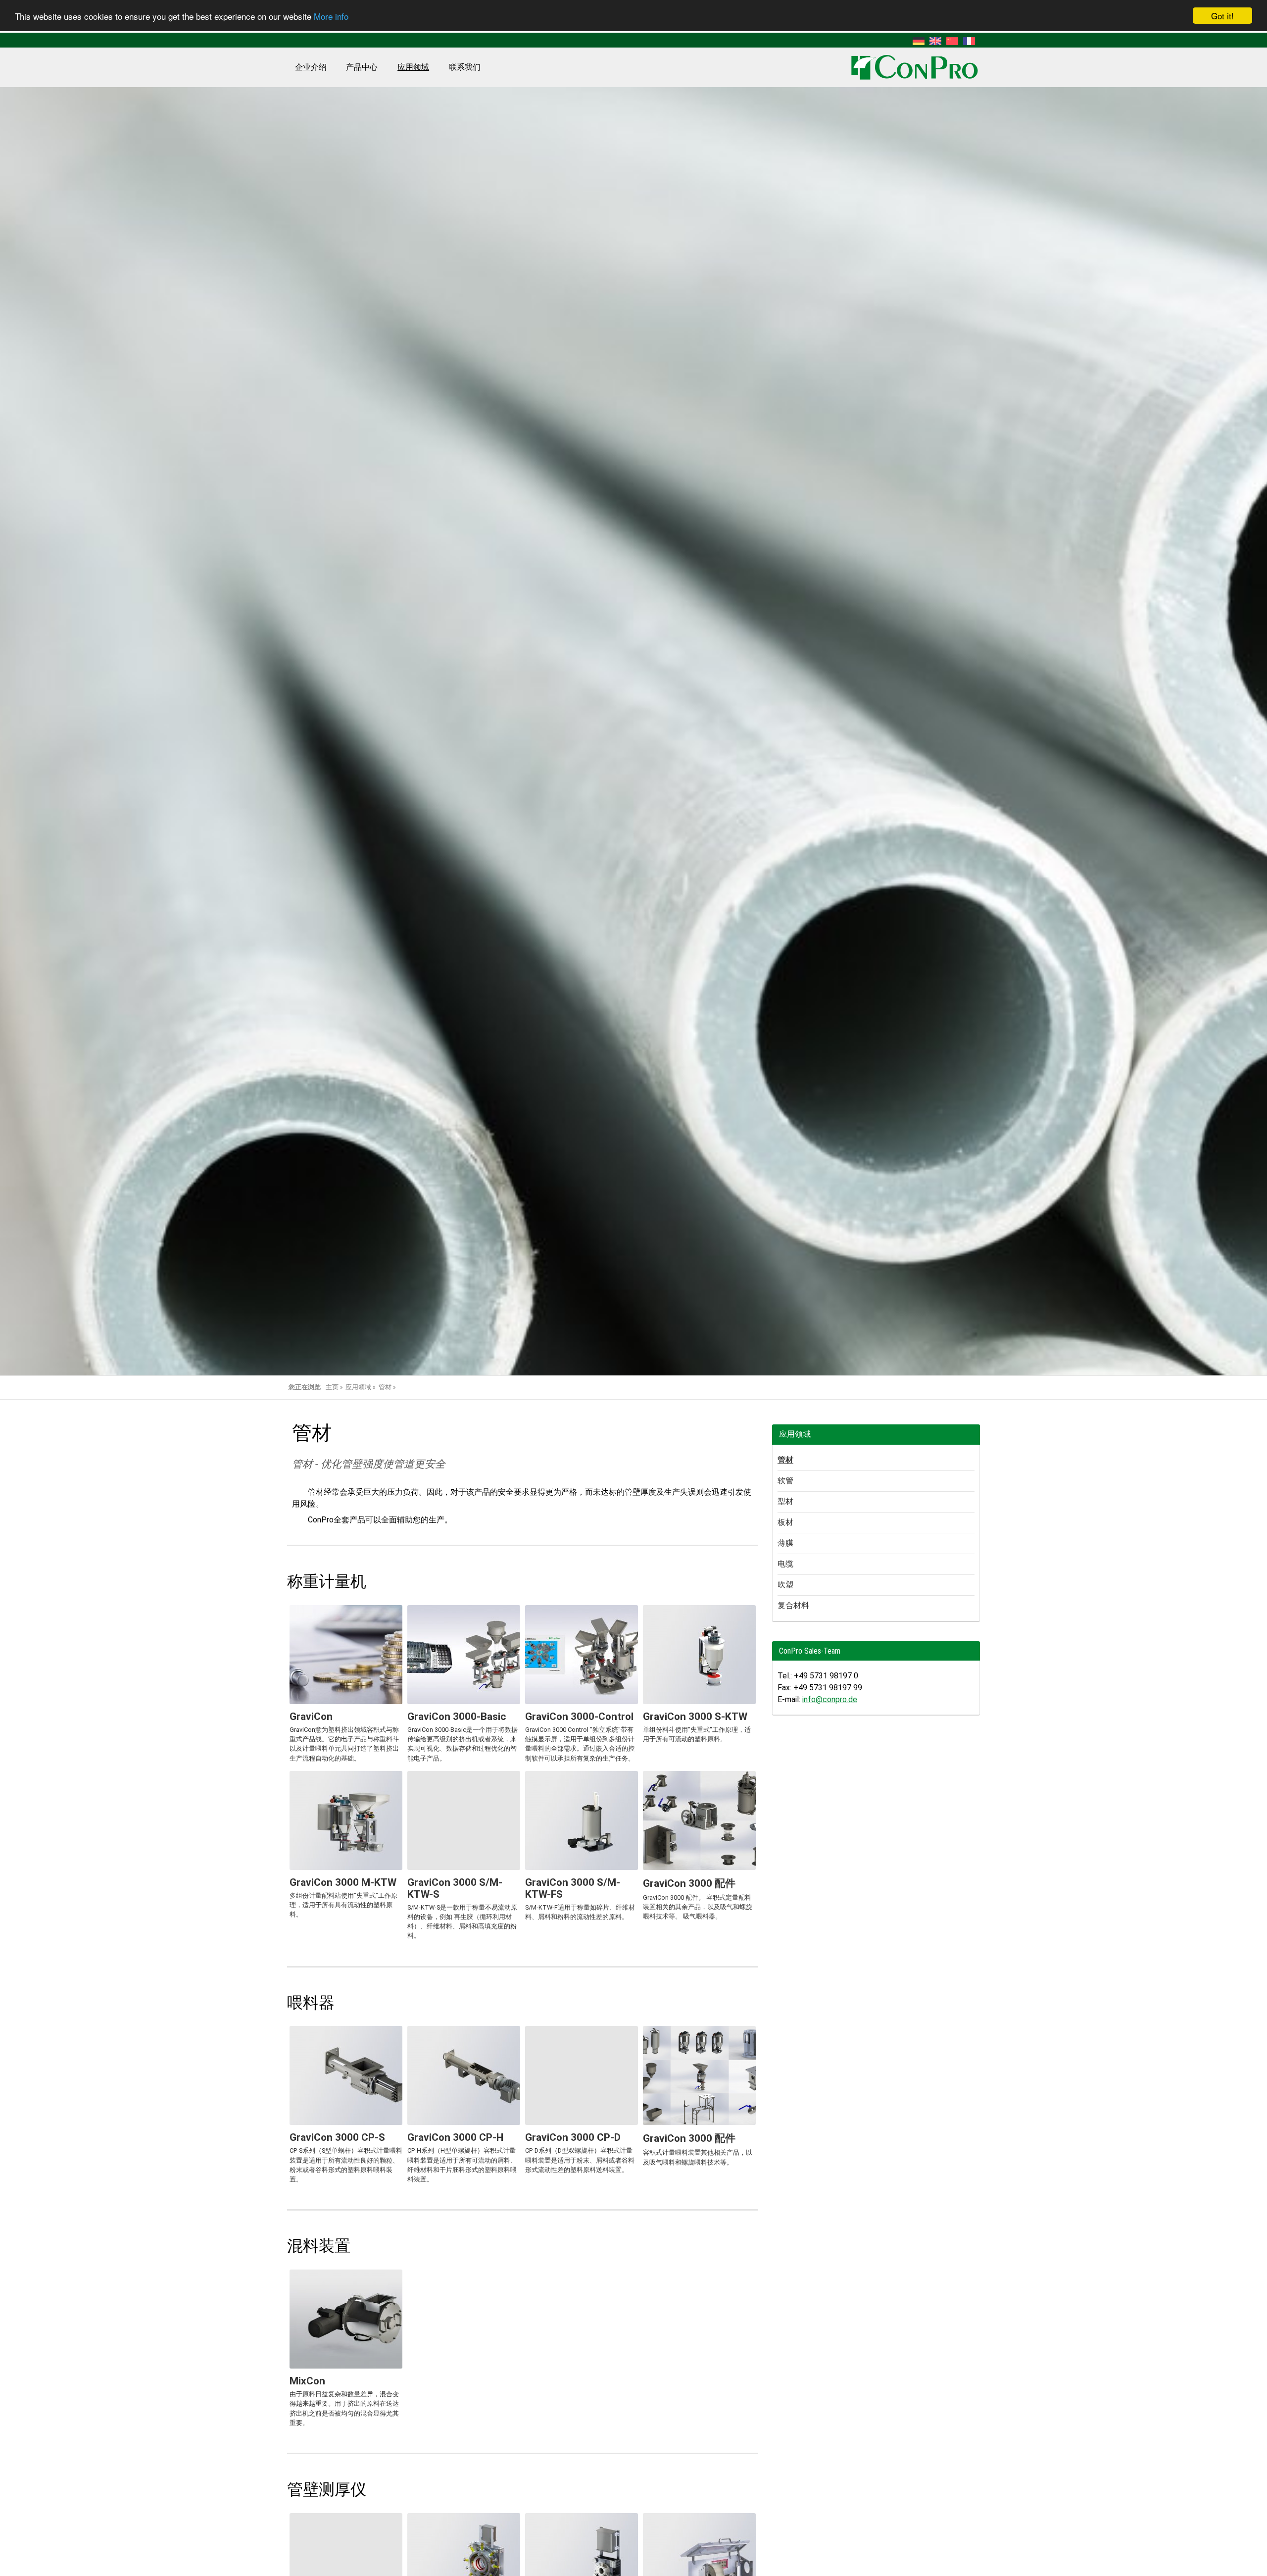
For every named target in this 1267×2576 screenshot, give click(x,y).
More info (331, 16)
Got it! (1222, 16)
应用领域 (413, 67)
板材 (785, 1522)
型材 (785, 1501)
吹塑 (785, 1585)
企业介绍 (311, 67)
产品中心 (362, 67)
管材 (385, 1387)
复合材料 (793, 1605)
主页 (332, 1387)
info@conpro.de (830, 1699)
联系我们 (465, 67)
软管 (785, 1481)
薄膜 (785, 1543)
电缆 (785, 1564)
